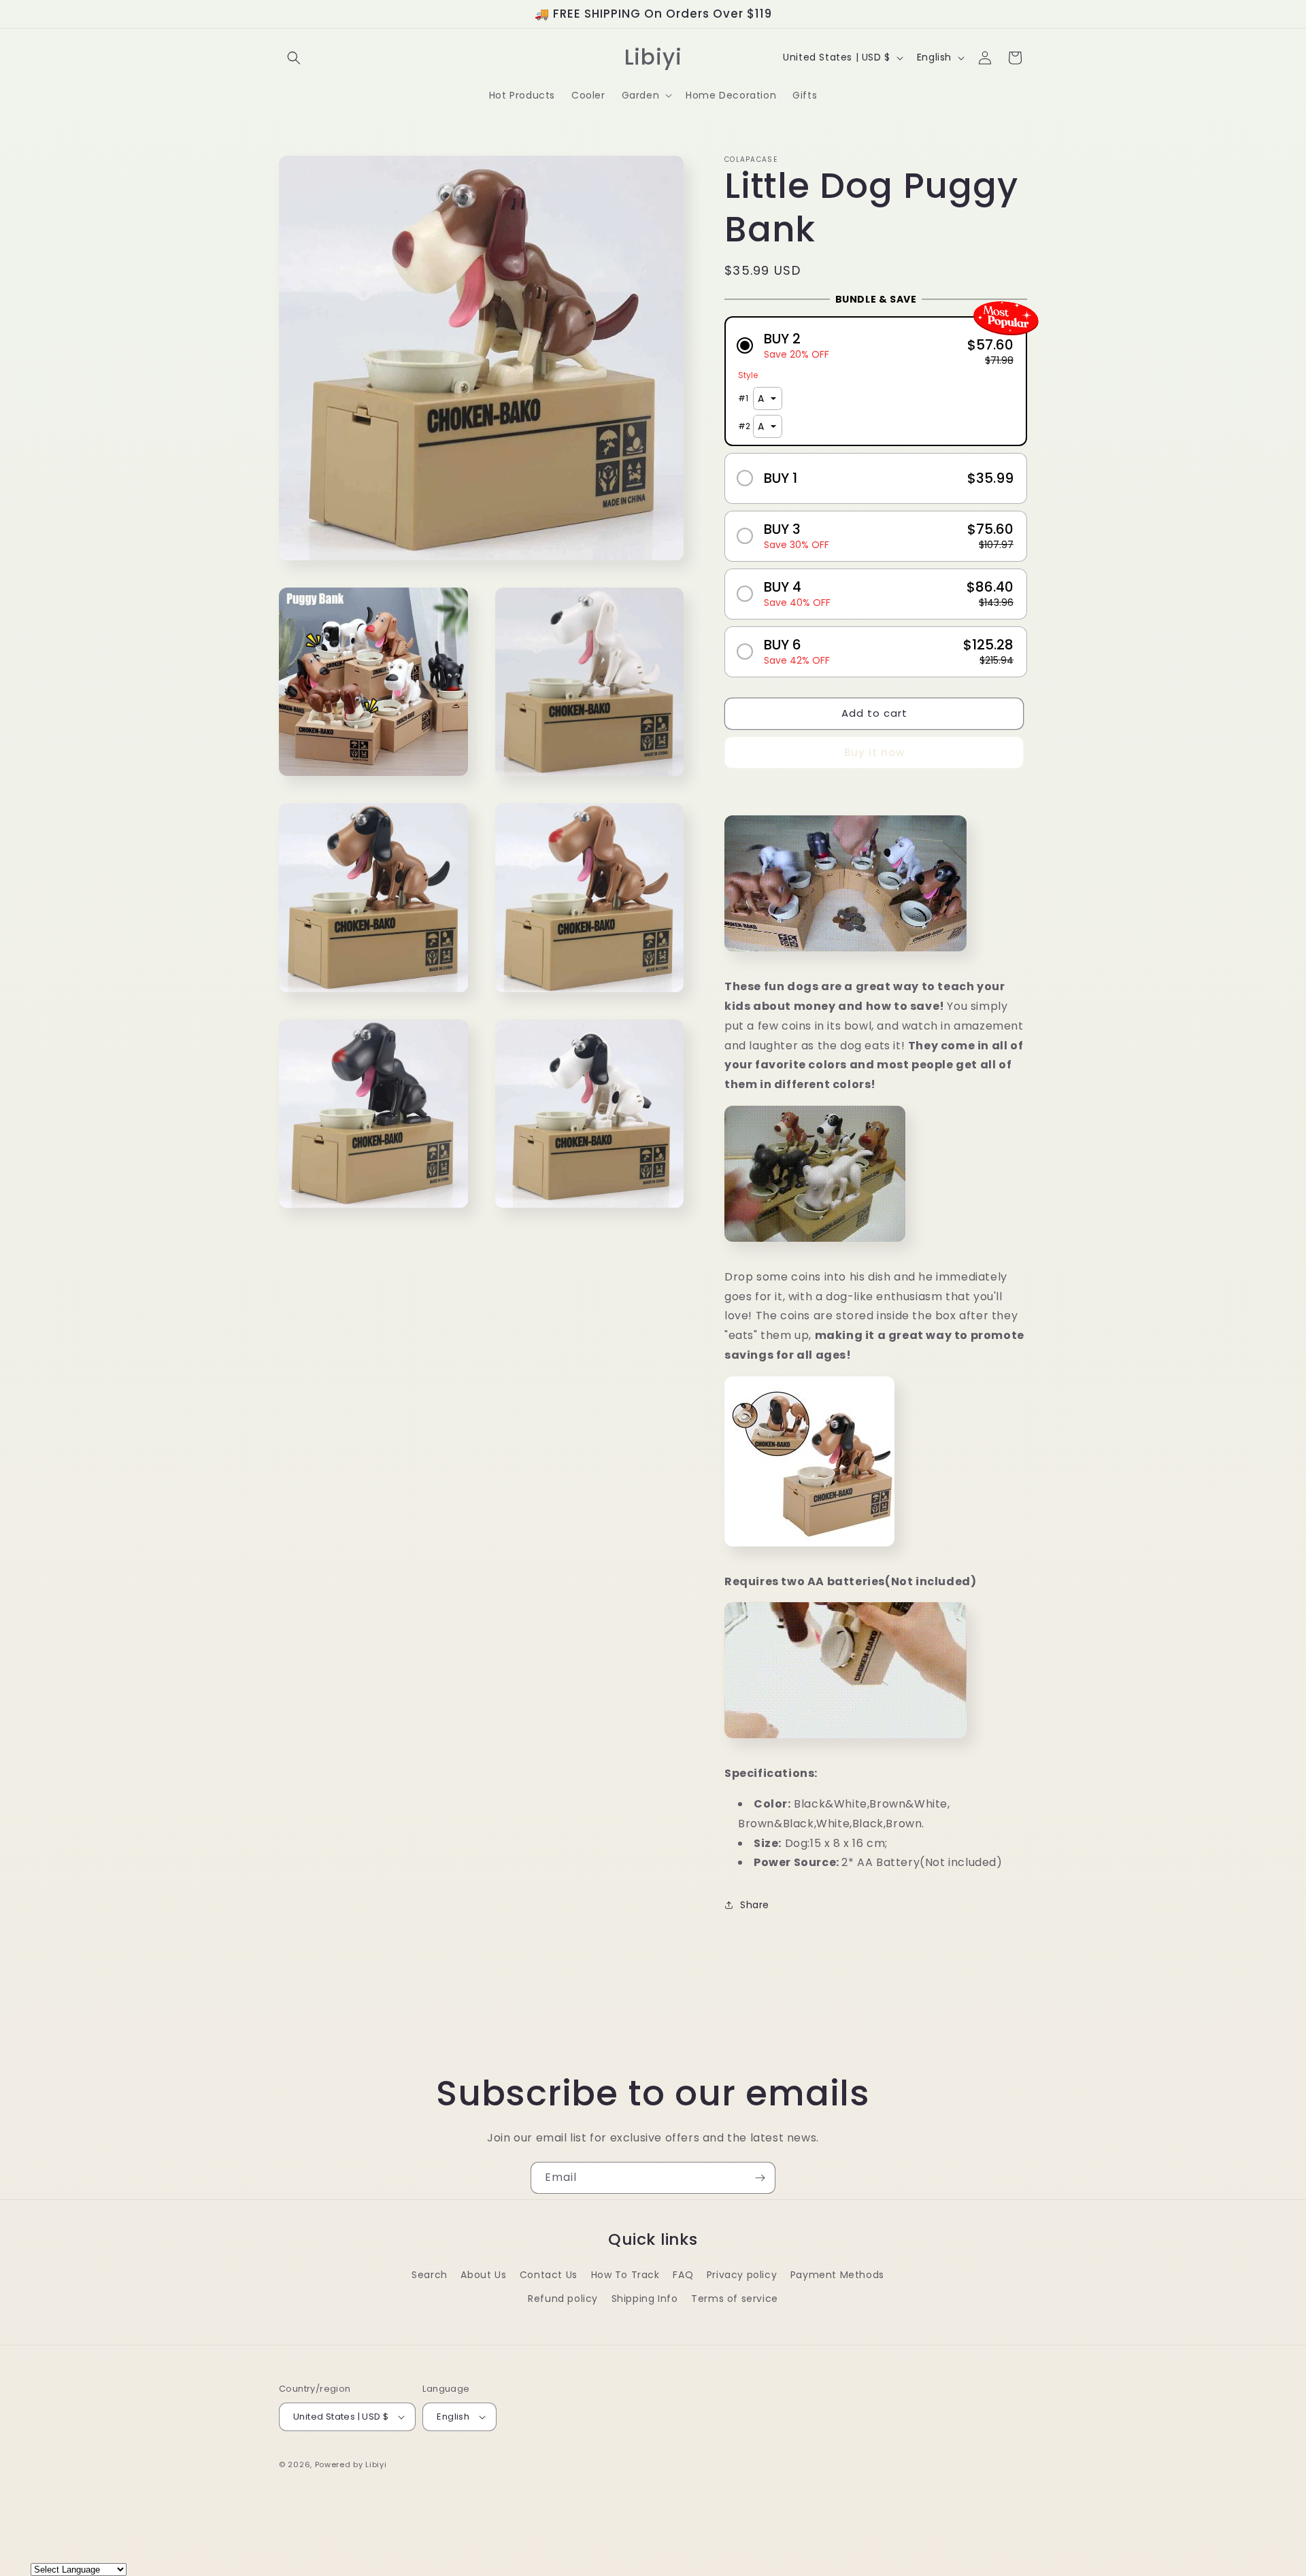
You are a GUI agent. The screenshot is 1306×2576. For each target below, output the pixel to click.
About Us (483, 2275)
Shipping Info (645, 2299)
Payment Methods (837, 2275)
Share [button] (755, 1905)
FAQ (683, 2275)
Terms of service (735, 2299)
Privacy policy (742, 2275)
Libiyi (376, 2464)
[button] (294, 58)
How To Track (625, 2275)
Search (430, 2275)
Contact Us (549, 2275)
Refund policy (563, 2299)
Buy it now (874, 752)
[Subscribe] (760, 2178)
